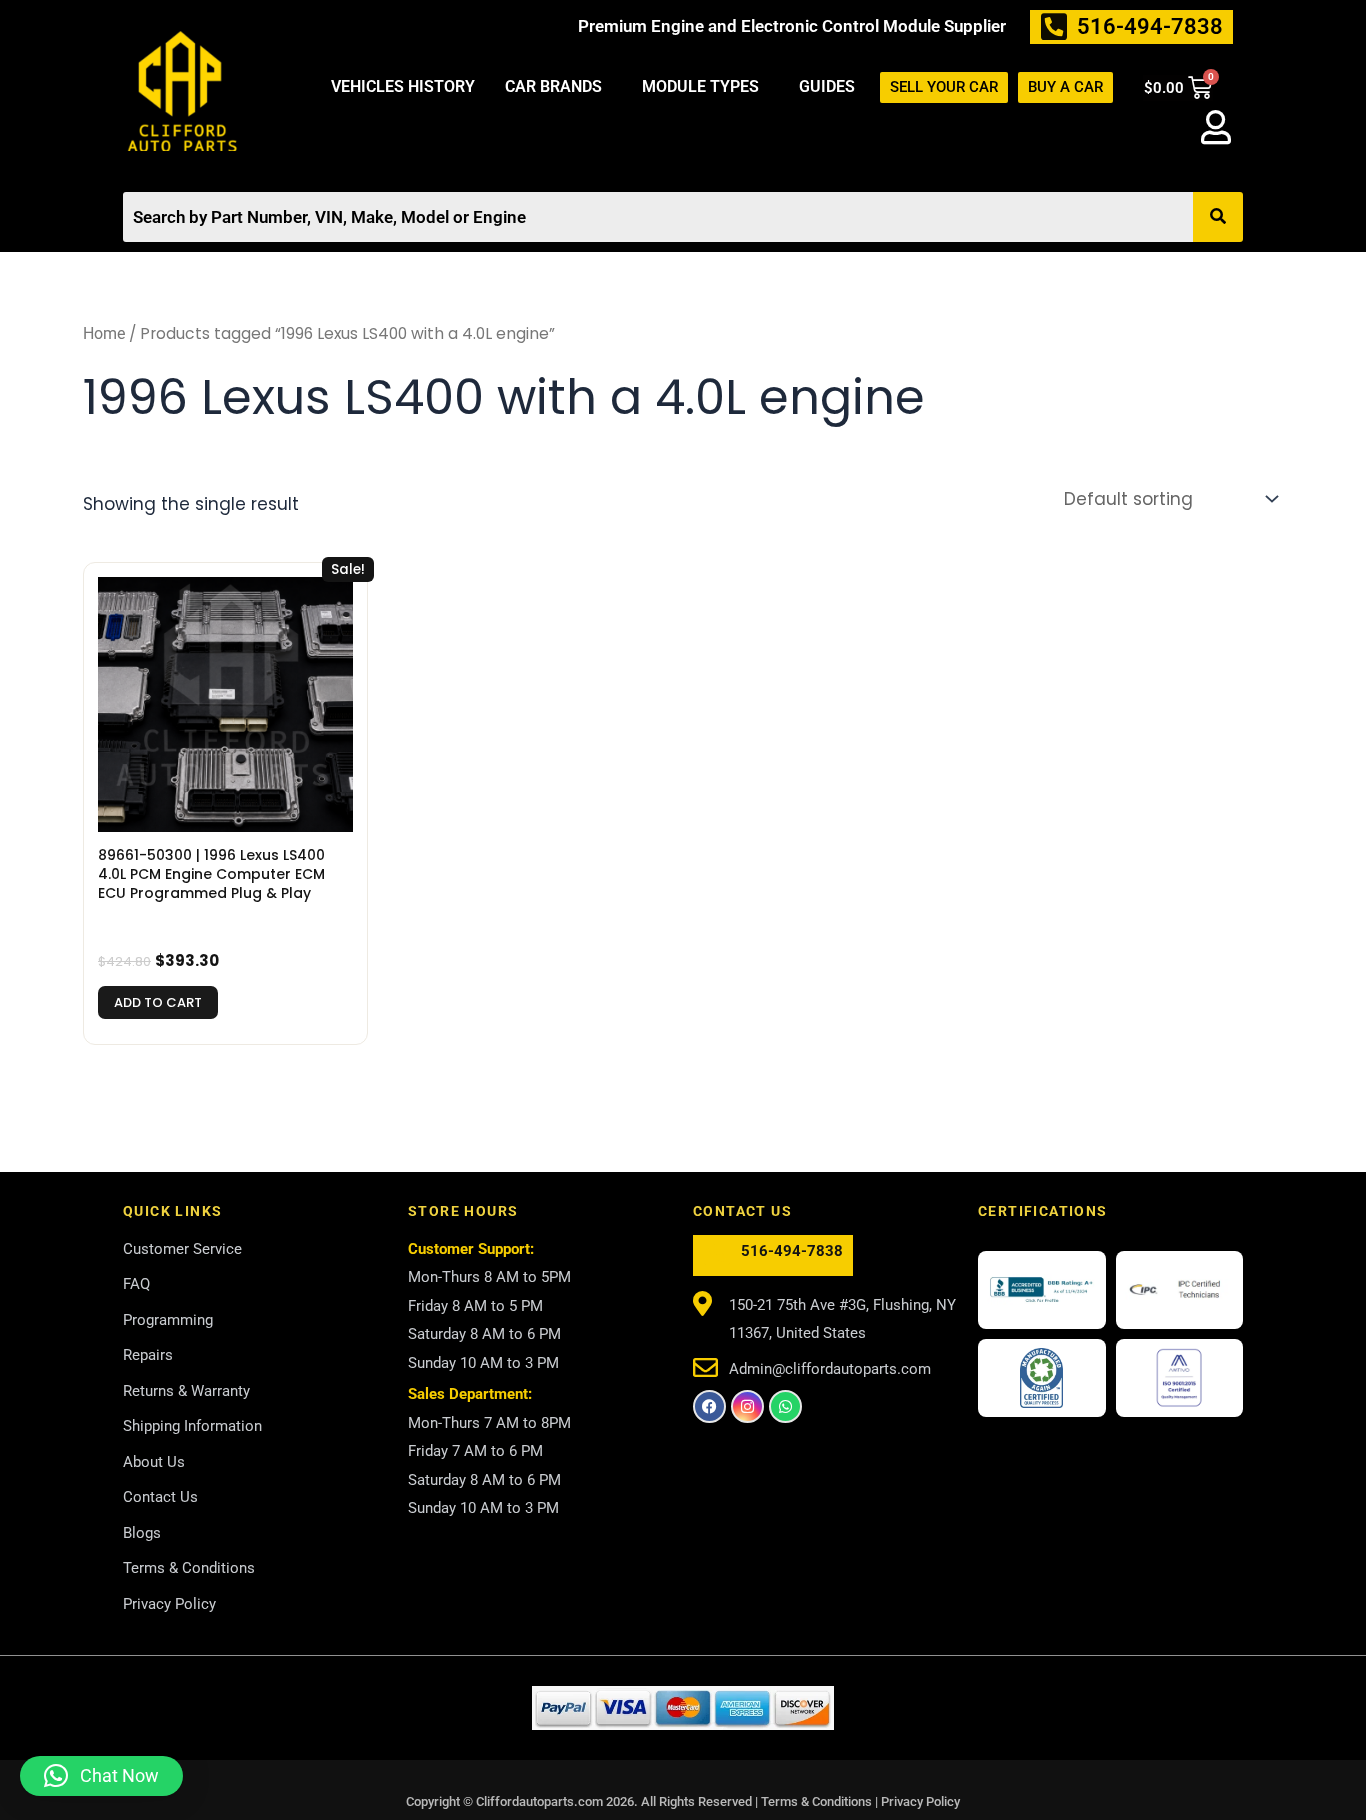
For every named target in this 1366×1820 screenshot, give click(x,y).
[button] (558, 87)
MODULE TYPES (700, 86)
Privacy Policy (920, 1801)
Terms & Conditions (818, 1801)
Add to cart (158, 1002)
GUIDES (827, 86)
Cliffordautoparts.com (539, 1801)
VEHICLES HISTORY (403, 86)
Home (104, 333)
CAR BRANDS (553, 86)
